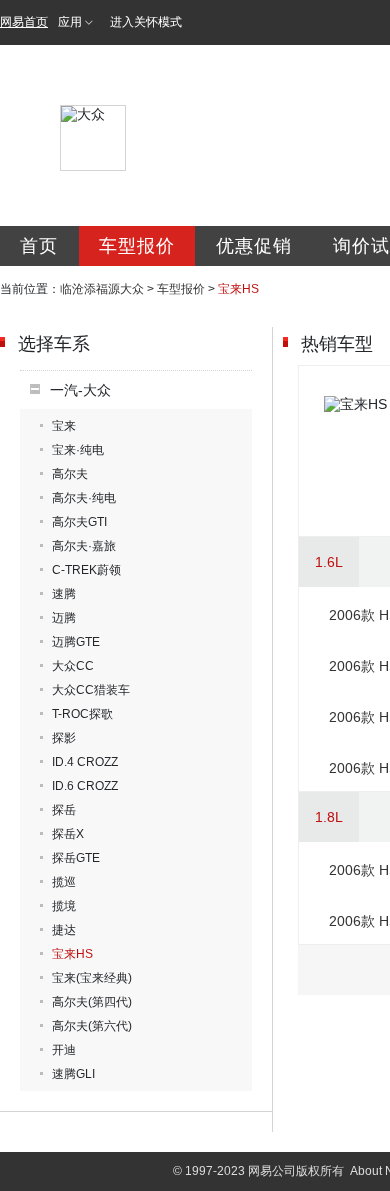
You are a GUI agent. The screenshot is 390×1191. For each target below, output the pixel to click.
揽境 (64, 906)
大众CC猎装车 (91, 690)
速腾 (64, 594)
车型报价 (137, 246)
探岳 (64, 810)
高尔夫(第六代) (92, 1026)
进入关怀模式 (146, 22)
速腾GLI (73, 1074)
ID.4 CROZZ (85, 762)
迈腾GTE (76, 642)
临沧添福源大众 (102, 289)
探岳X (68, 834)
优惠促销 (254, 246)
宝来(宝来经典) (92, 978)
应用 (70, 22)
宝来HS (72, 954)
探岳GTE (76, 858)
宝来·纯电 (78, 450)
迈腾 (64, 618)
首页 (39, 246)
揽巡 (64, 882)
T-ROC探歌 (82, 714)
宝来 (64, 426)
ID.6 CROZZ (85, 786)
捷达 (64, 930)
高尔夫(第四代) (92, 1002)
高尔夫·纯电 (84, 498)
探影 (64, 738)
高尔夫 (70, 474)
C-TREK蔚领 (86, 570)
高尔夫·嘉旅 (84, 546)
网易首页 (24, 22)
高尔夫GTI (79, 522)
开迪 (64, 1050)
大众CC (73, 666)
